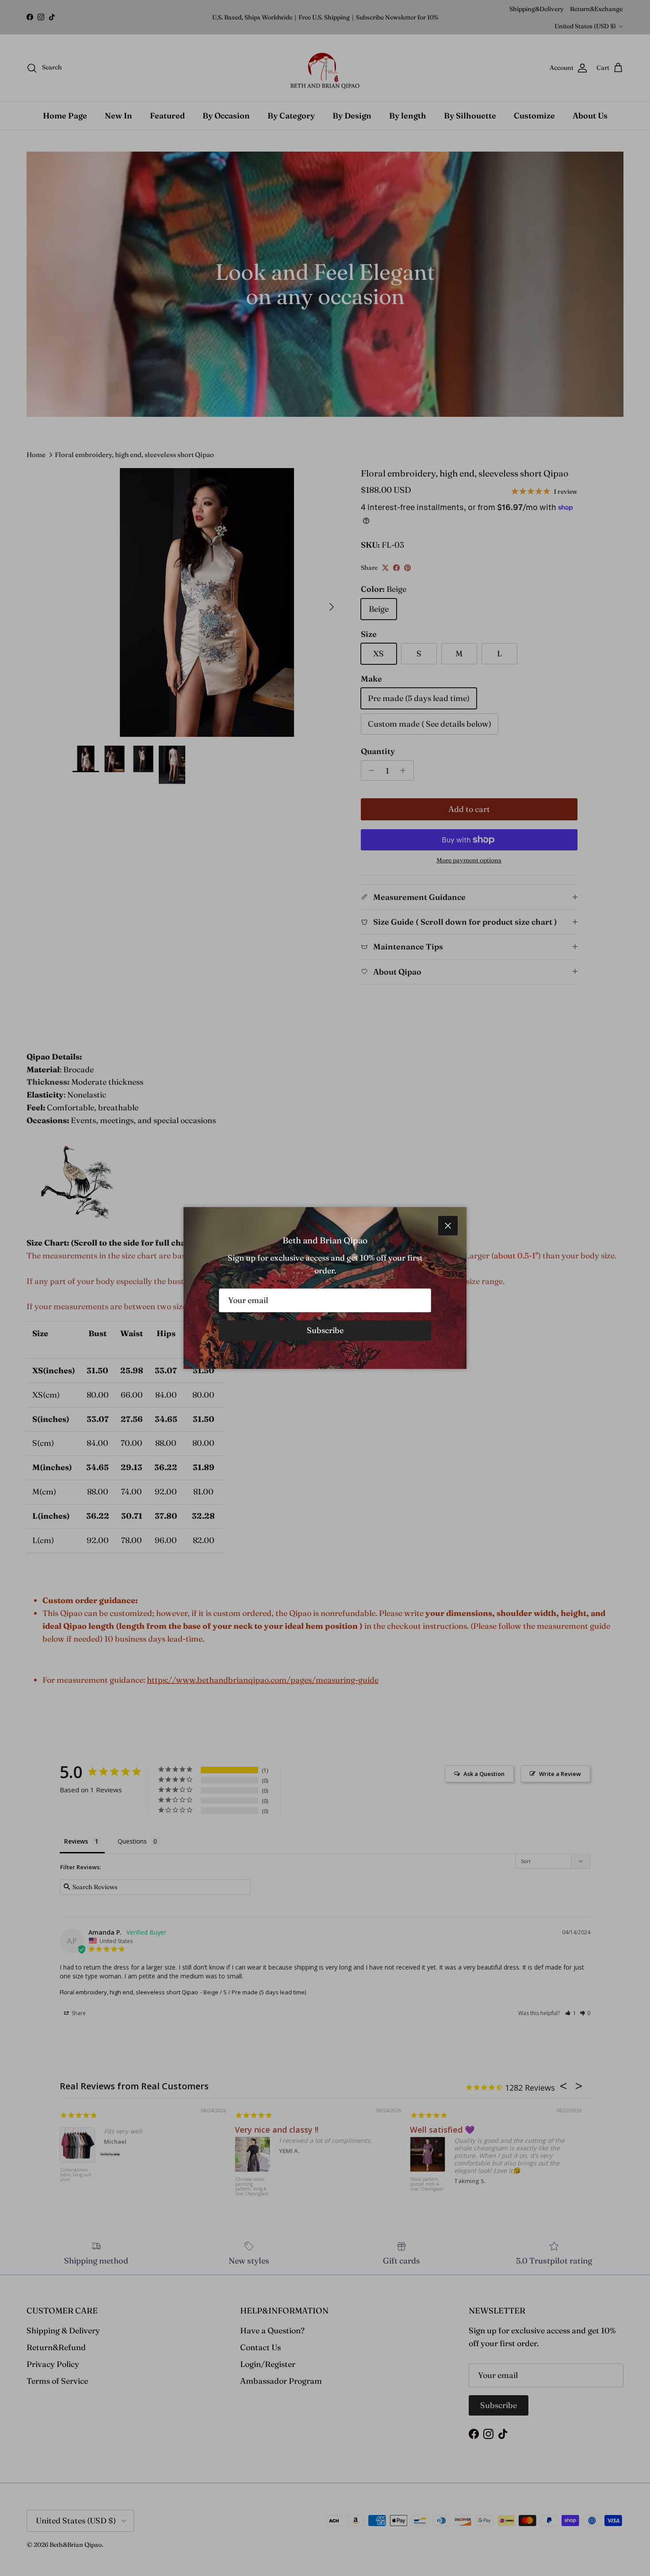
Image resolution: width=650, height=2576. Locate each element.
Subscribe (325, 1330)
